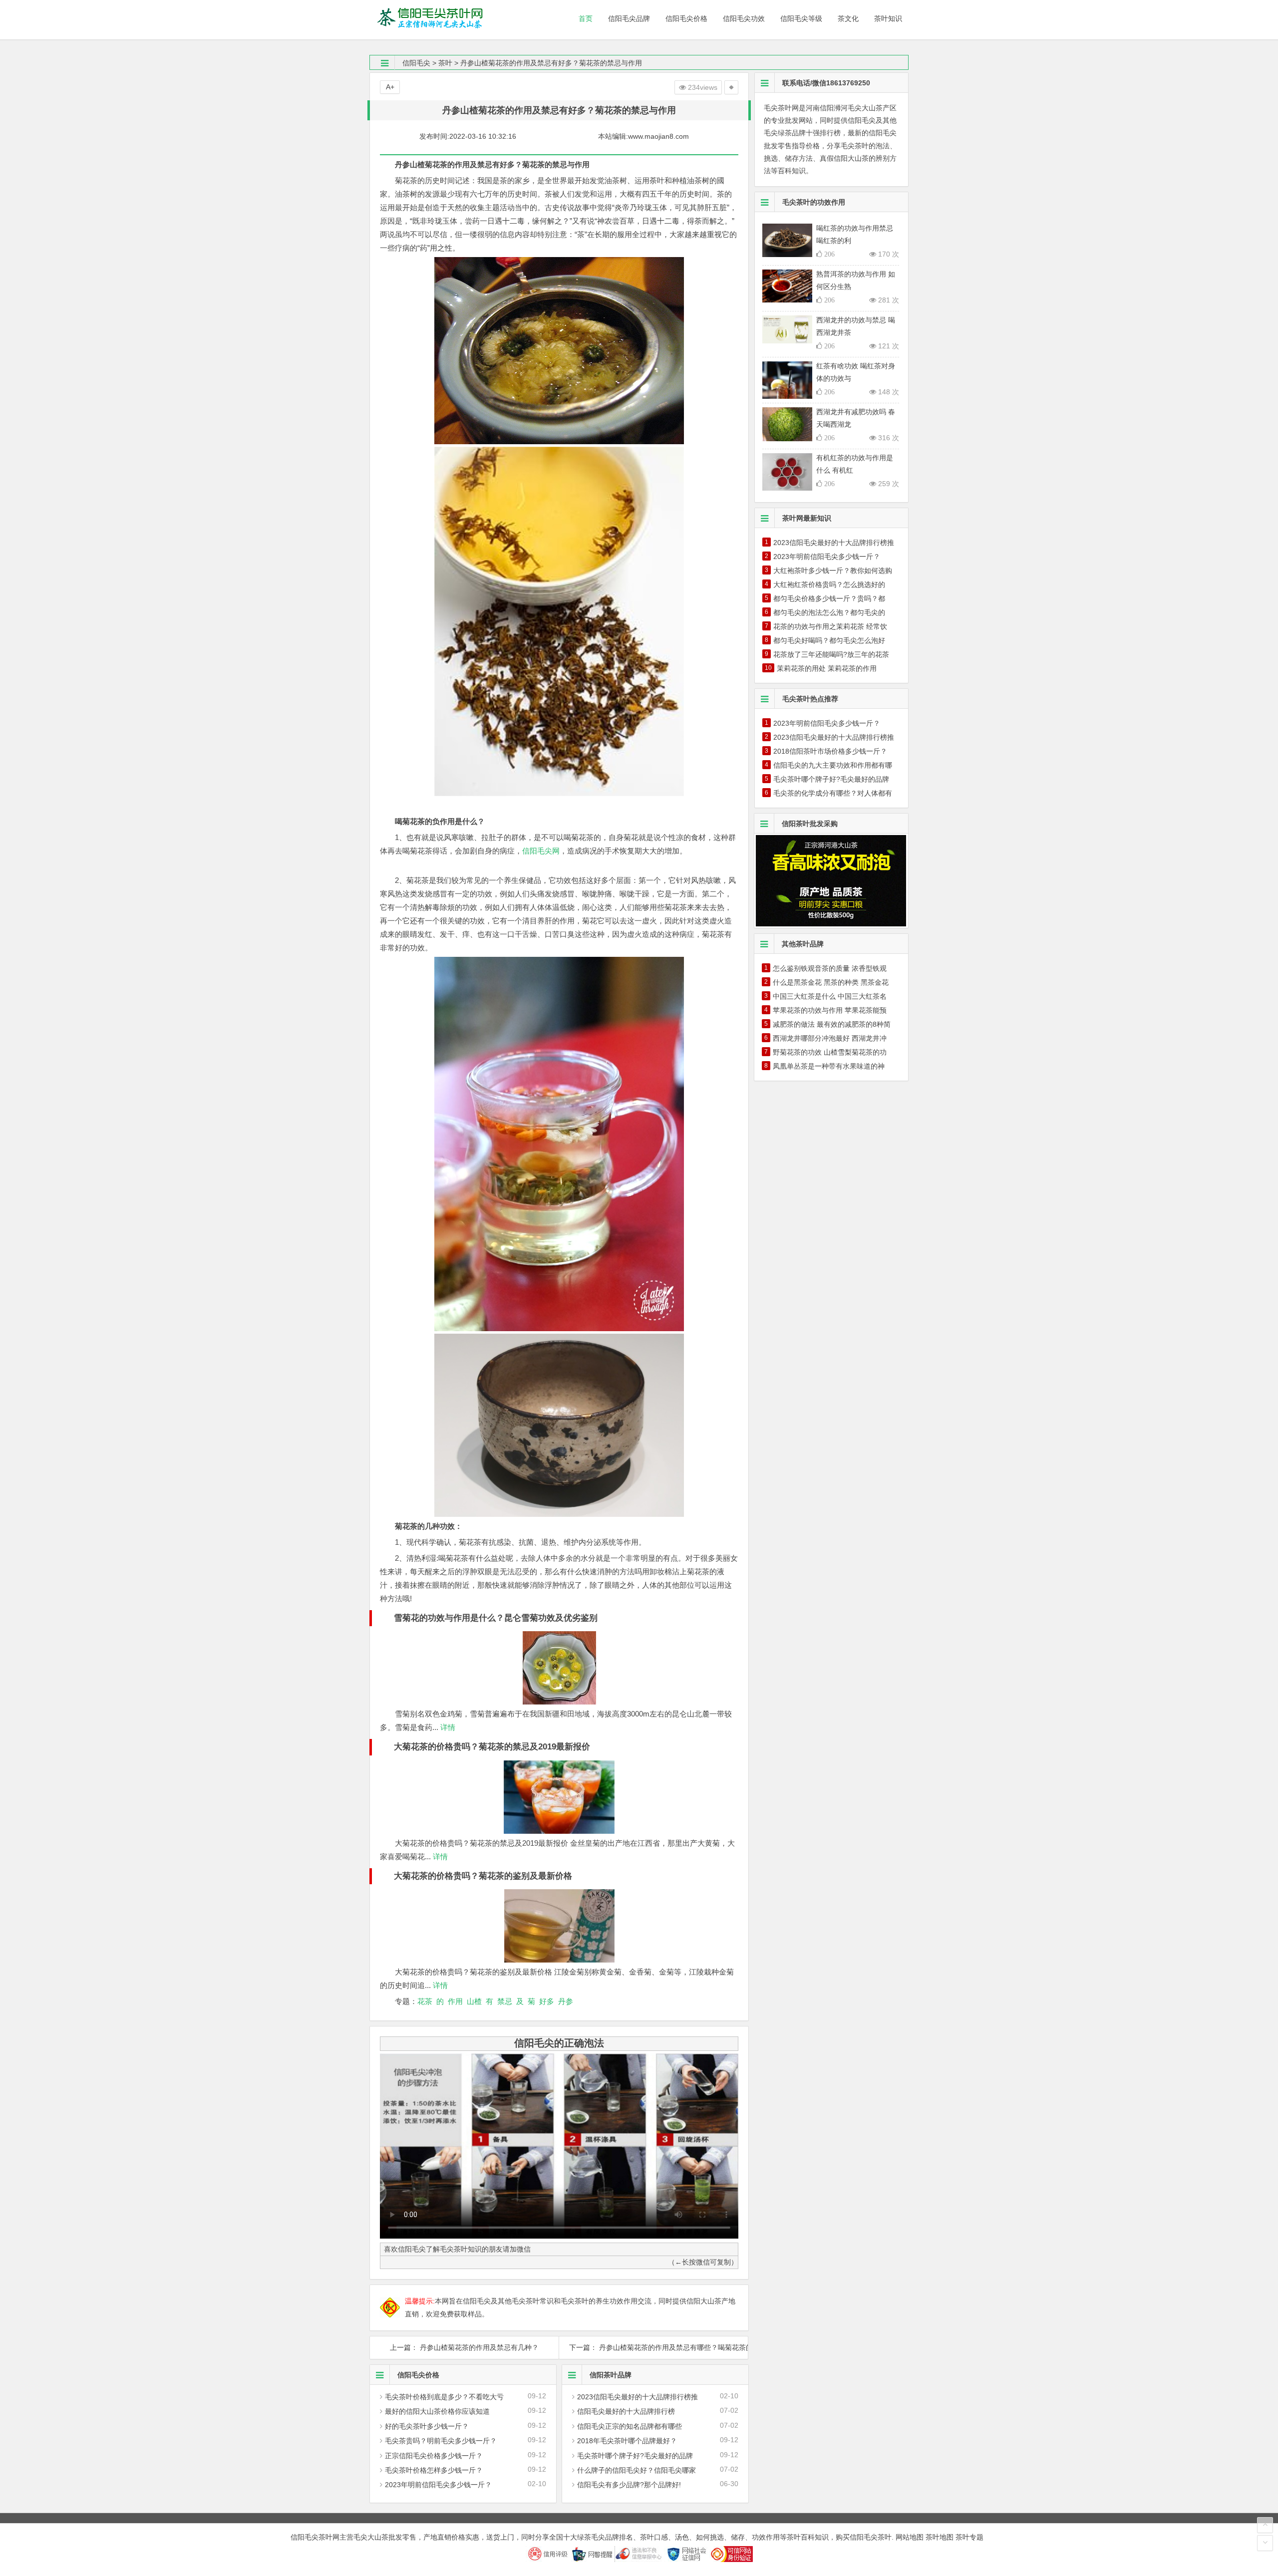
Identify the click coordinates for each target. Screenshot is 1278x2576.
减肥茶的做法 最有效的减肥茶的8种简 (832, 1024)
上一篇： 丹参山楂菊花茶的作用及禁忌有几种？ (464, 2347)
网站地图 (910, 2537)
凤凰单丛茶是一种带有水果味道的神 (829, 1066)
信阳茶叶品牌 (611, 2375)
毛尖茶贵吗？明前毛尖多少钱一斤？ (441, 2441)
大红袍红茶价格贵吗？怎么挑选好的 (829, 584)
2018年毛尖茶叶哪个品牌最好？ (627, 2441)
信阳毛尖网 (541, 851)
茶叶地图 (940, 2537)
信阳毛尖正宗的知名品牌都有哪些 (630, 2426)
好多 (547, 2001)
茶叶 (445, 63)
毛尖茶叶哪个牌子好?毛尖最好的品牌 (635, 2456)
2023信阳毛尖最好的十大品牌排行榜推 (638, 2397)
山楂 (474, 2001)
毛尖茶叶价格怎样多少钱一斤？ (434, 2470)
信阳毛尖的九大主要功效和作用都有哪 (833, 765)
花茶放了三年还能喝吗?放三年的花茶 (831, 654)
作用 (455, 2001)
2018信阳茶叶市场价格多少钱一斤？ (830, 751)
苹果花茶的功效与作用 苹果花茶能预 (830, 1010)
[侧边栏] (731, 87)
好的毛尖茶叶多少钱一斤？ (427, 2426)
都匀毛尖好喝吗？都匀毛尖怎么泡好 (829, 640)
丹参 (566, 2001)
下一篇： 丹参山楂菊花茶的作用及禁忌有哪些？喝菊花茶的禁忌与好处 (653, 2347)
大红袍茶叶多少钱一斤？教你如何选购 (833, 571)
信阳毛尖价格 (418, 2375)
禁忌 (505, 2001)
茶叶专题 (969, 2537)
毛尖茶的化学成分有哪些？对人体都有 (833, 793)
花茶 (425, 2001)
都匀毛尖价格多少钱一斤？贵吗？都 (829, 598)
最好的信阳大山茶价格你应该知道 (437, 2411)
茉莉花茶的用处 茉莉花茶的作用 (827, 668)
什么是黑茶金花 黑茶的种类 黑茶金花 (831, 982)
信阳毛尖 (416, 63)
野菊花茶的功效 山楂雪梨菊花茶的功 (830, 1052)
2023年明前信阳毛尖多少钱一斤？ (438, 2485)
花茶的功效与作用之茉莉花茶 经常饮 (830, 626)
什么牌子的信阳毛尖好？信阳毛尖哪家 (637, 2470)
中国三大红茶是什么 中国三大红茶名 (830, 996)
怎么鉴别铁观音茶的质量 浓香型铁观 (830, 968)
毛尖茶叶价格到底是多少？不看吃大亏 (444, 2397)
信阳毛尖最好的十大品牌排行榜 (626, 2411)
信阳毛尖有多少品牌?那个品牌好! (629, 2485)
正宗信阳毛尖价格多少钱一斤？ (434, 2456)
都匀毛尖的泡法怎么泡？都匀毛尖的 (829, 612)
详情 (447, 1727)
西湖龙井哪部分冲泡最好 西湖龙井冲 (830, 1038)
